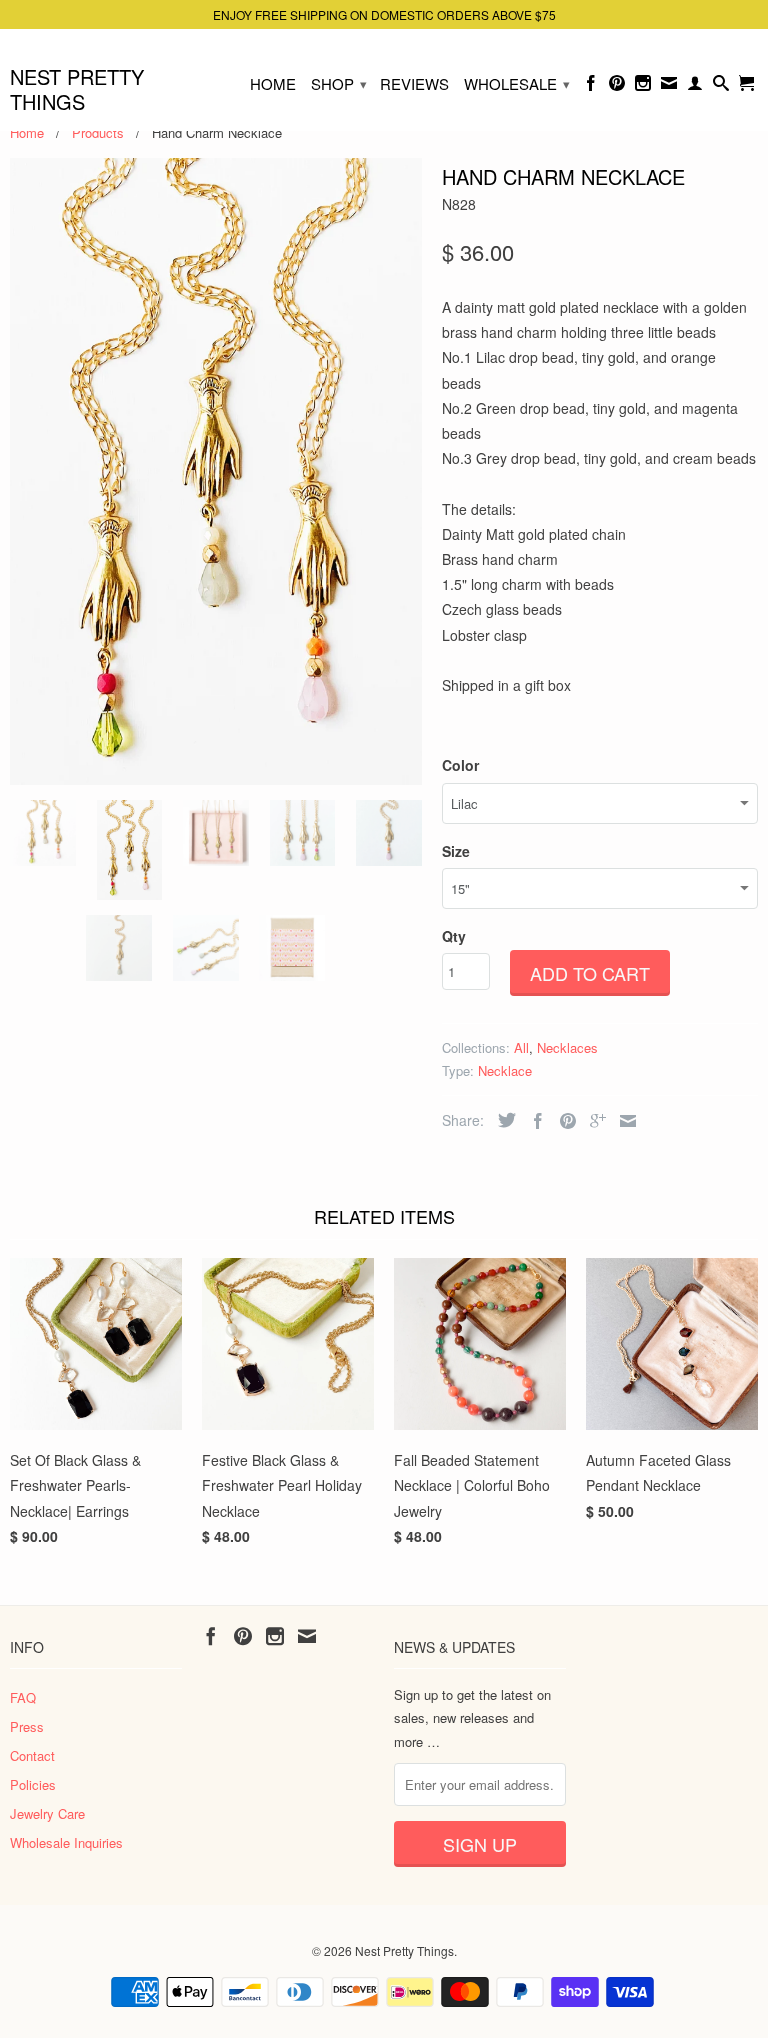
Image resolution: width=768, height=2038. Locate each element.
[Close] (523, 664)
